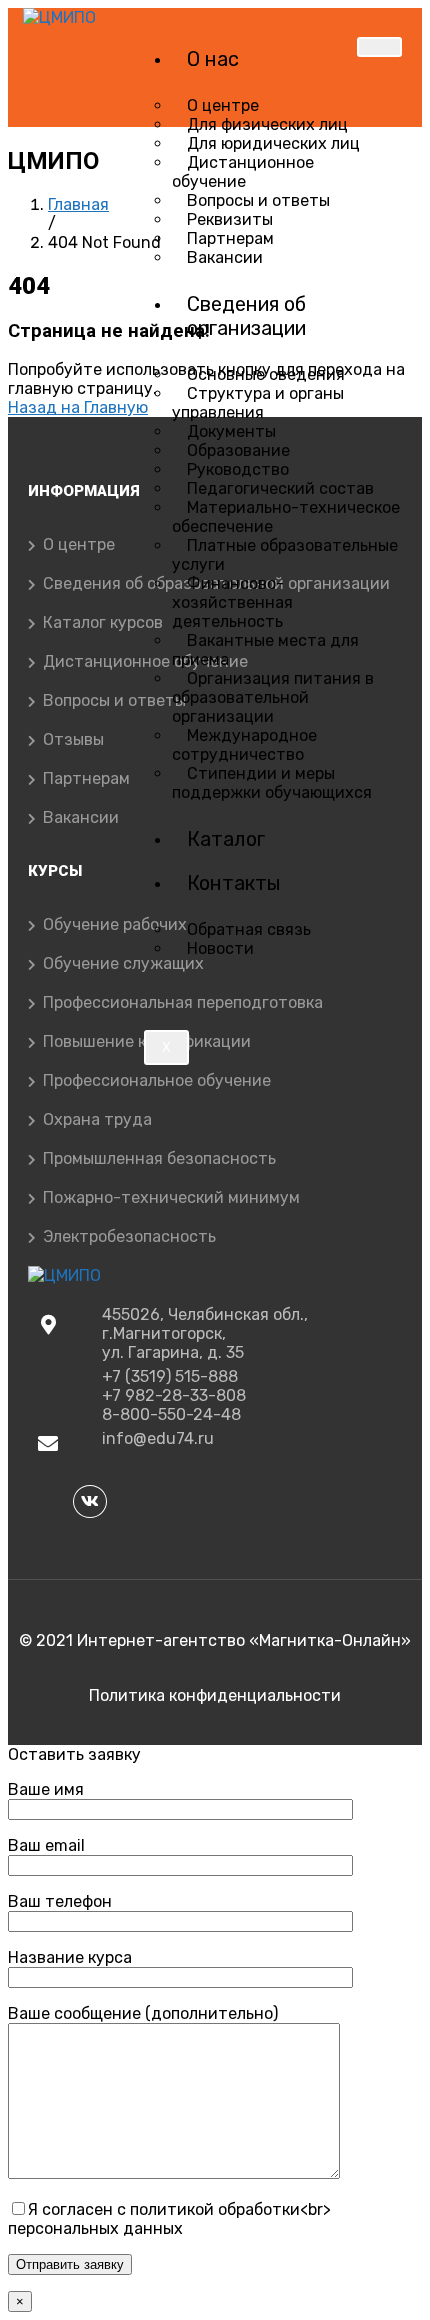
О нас (213, 59)
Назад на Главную (78, 407)
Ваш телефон (60, 1901)
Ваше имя (46, 1789)
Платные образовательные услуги (285, 555)
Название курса (70, 1957)
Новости (220, 948)
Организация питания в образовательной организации (273, 697)
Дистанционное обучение (243, 172)
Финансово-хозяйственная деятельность (232, 602)
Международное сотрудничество (244, 745)
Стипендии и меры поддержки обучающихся (272, 783)
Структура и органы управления (258, 403)
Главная (78, 204)
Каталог (226, 839)
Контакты (234, 883)
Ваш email (46, 1845)
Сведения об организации (246, 316)
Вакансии (225, 257)
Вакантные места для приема (265, 650)
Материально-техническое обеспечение (286, 517)
